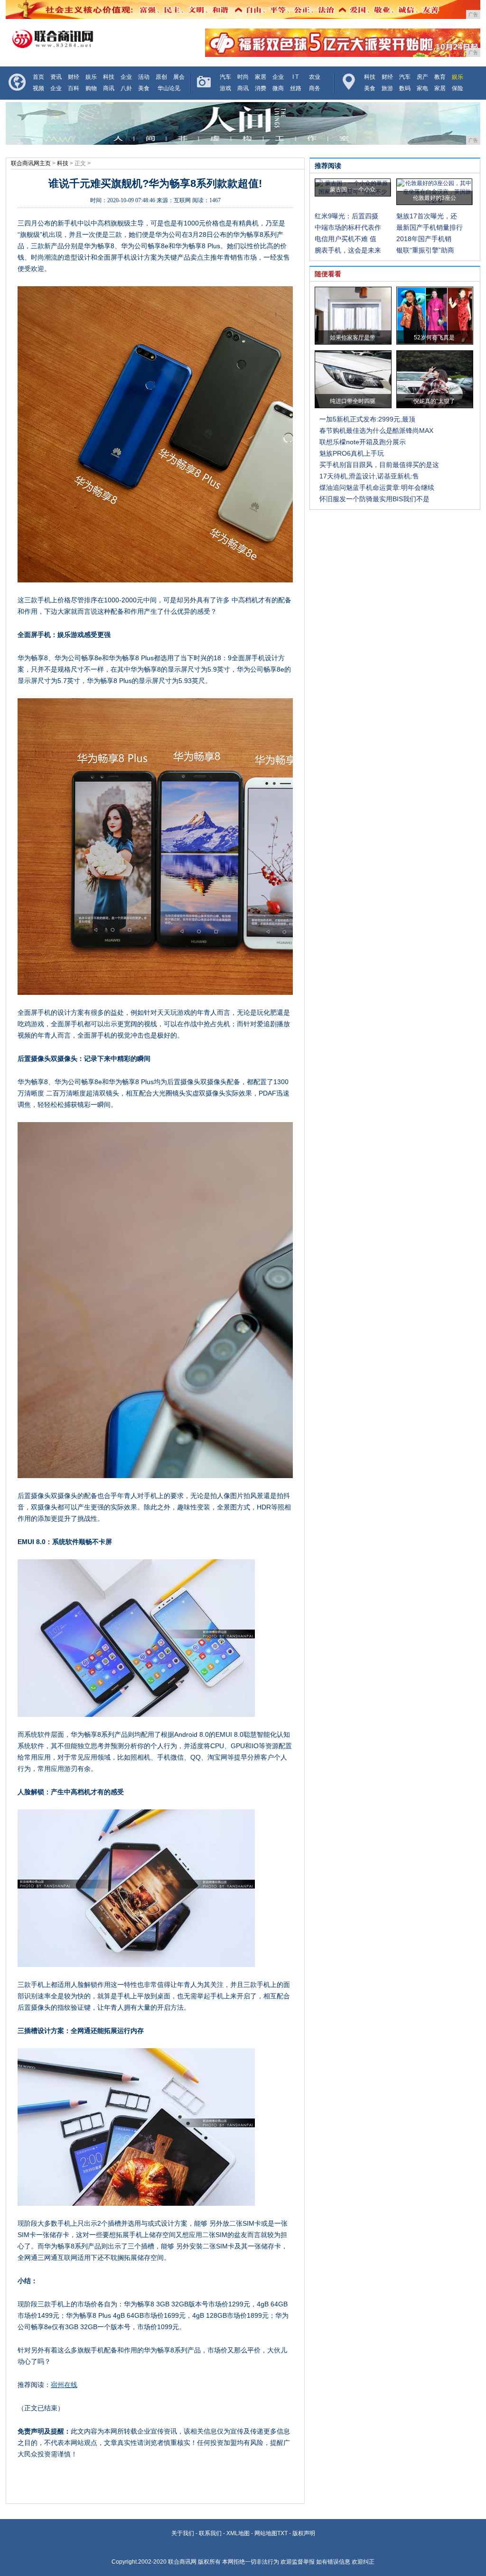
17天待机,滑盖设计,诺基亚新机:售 (369, 476)
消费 (261, 88)
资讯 (56, 77)
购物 (91, 88)
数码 (405, 88)
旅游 (387, 88)
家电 (422, 88)
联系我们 (210, 2533)
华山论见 (169, 88)
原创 (161, 77)
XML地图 (238, 2533)
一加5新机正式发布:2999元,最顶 (367, 419)
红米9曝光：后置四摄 (346, 216)
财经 (74, 77)
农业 (315, 77)
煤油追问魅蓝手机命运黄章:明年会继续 (377, 487)
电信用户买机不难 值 (346, 239)
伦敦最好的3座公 (435, 198)
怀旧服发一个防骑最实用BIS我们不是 (374, 499)
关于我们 (183, 2533)
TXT (282, 2533)
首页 (38, 77)
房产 (422, 77)
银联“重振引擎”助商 (425, 250)
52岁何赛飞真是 (434, 337)
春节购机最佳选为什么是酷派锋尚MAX (376, 431)
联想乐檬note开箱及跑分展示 (363, 442)
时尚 (243, 77)
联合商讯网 (182, 2562)
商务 (315, 88)
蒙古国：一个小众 (353, 189)
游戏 (225, 88)
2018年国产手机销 (424, 239)
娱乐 (91, 77)
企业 (126, 77)
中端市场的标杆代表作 (348, 227)
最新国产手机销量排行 (430, 227)
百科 (74, 88)
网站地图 (266, 2533)
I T (295, 77)
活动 (144, 77)
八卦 (126, 88)
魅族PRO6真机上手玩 (352, 453)
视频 (38, 88)
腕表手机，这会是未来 (348, 250)
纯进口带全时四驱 (353, 401)
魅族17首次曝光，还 (427, 216)
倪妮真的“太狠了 (434, 401)
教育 (440, 77)
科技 (109, 77)
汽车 (225, 77)
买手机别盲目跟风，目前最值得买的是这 (379, 465)
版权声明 (304, 2533)
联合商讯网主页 (31, 163)
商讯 (109, 88)
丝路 (296, 88)
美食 (144, 88)
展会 (179, 77)
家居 (261, 77)
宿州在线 (64, 2385)
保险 (458, 88)
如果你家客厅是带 (353, 337)
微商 (278, 88)
